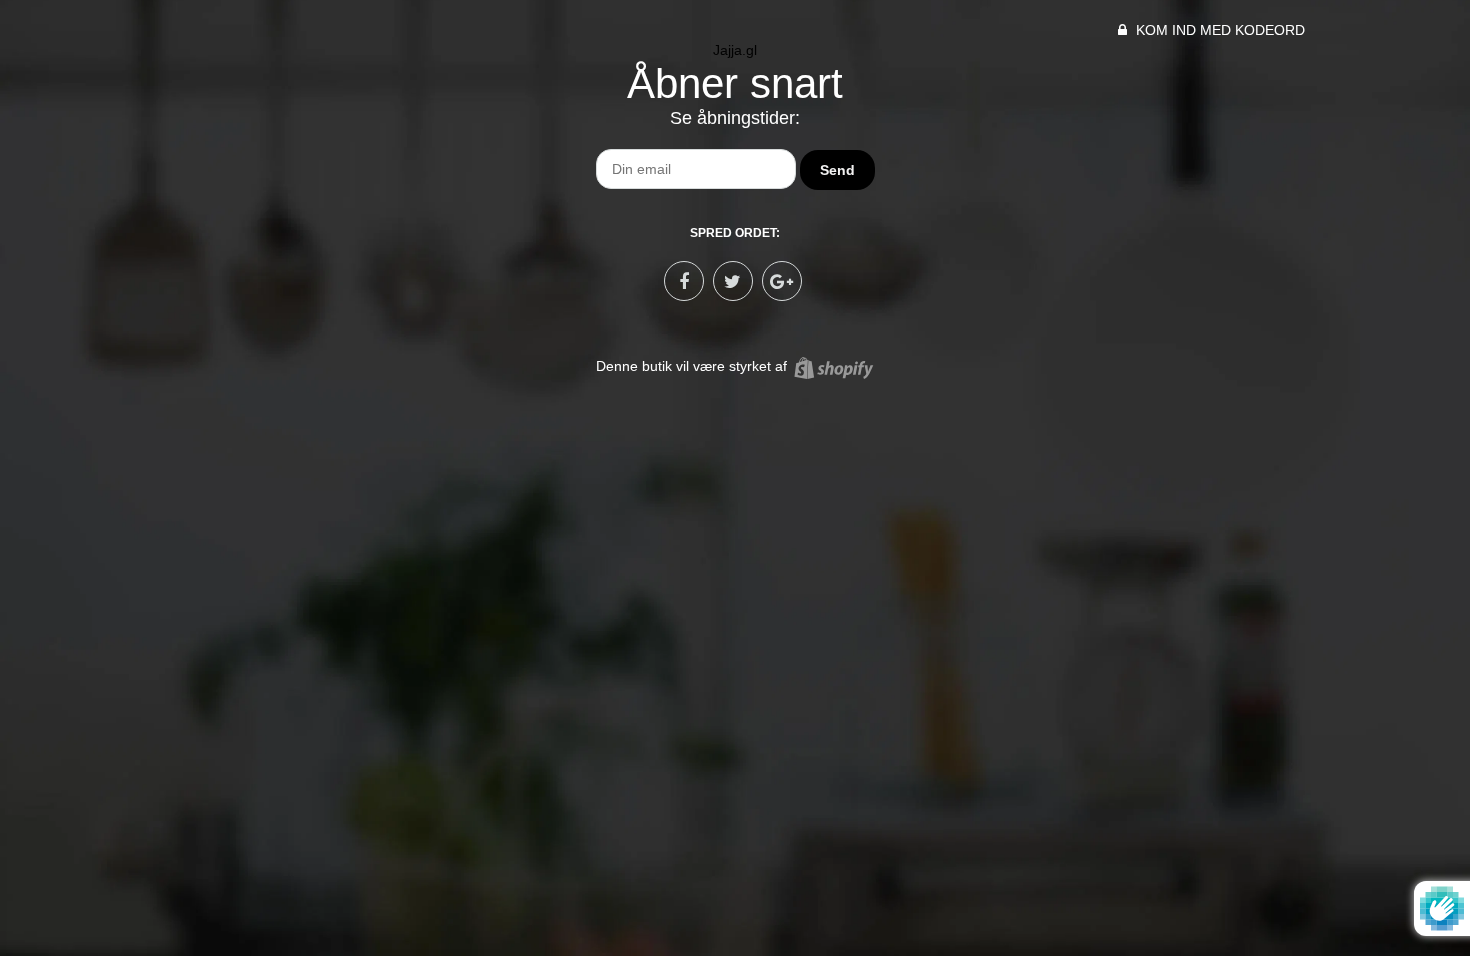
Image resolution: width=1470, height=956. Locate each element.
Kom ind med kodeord (1218, 30)
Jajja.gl (735, 50)
